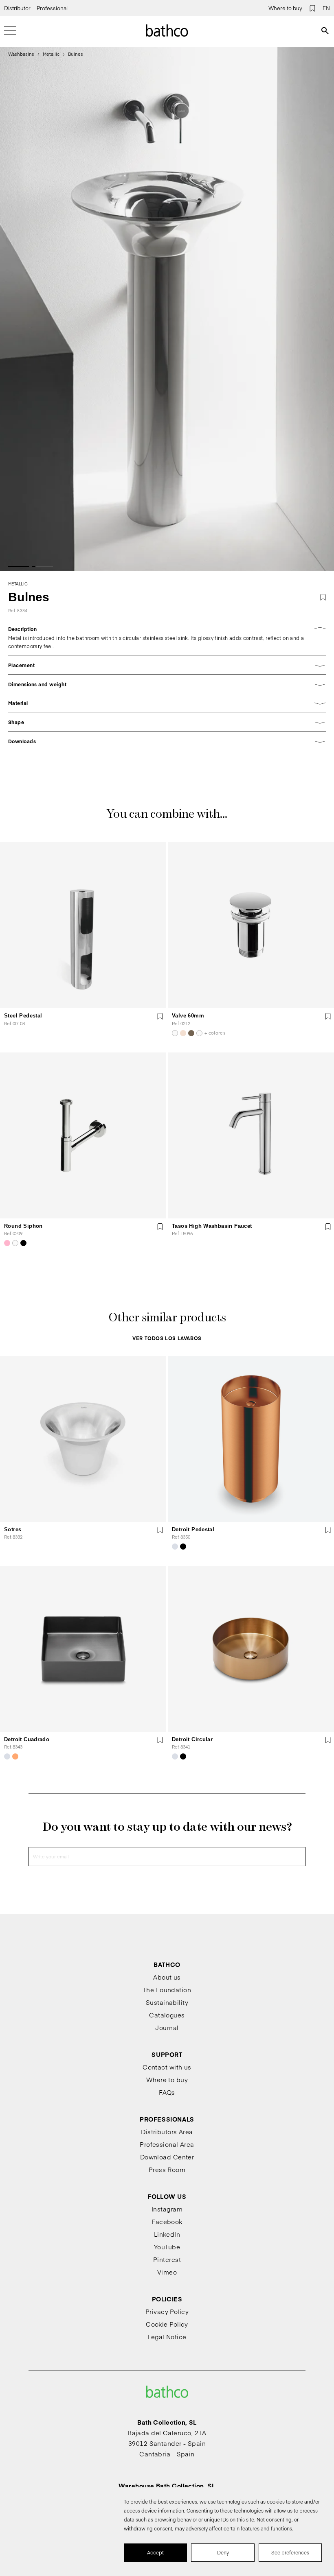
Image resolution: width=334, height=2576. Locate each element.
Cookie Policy (167, 2324)
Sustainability (167, 2002)
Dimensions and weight (37, 684)
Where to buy (285, 8)
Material (18, 703)
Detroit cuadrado (27, 1739)
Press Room (167, 2169)
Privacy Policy (167, 2311)
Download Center (167, 2157)
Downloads (22, 741)
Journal (167, 2027)
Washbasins (21, 54)
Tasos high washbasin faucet (212, 1226)
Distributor (17, 8)
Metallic (51, 54)
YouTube (167, 2247)
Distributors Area (167, 2132)
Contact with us (167, 2067)
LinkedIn (167, 2234)
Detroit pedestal (193, 1529)
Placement (21, 665)
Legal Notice (167, 2337)
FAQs (167, 2092)
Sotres (13, 1529)
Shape (16, 722)
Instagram (167, 2209)
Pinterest (167, 2259)
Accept (155, 2552)
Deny (223, 2552)
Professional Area (167, 2144)
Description (22, 629)
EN (326, 8)
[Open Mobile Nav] (10, 31)
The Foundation (167, 1990)
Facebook (167, 2221)
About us (167, 1977)
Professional (52, 8)
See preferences (290, 2552)
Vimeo (167, 2272)
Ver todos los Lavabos (167, 1338)
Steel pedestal (23, 1016)
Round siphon (23, 1226)
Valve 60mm (188, 1016)
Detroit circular (192, 1739)
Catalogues (167, 2015)
